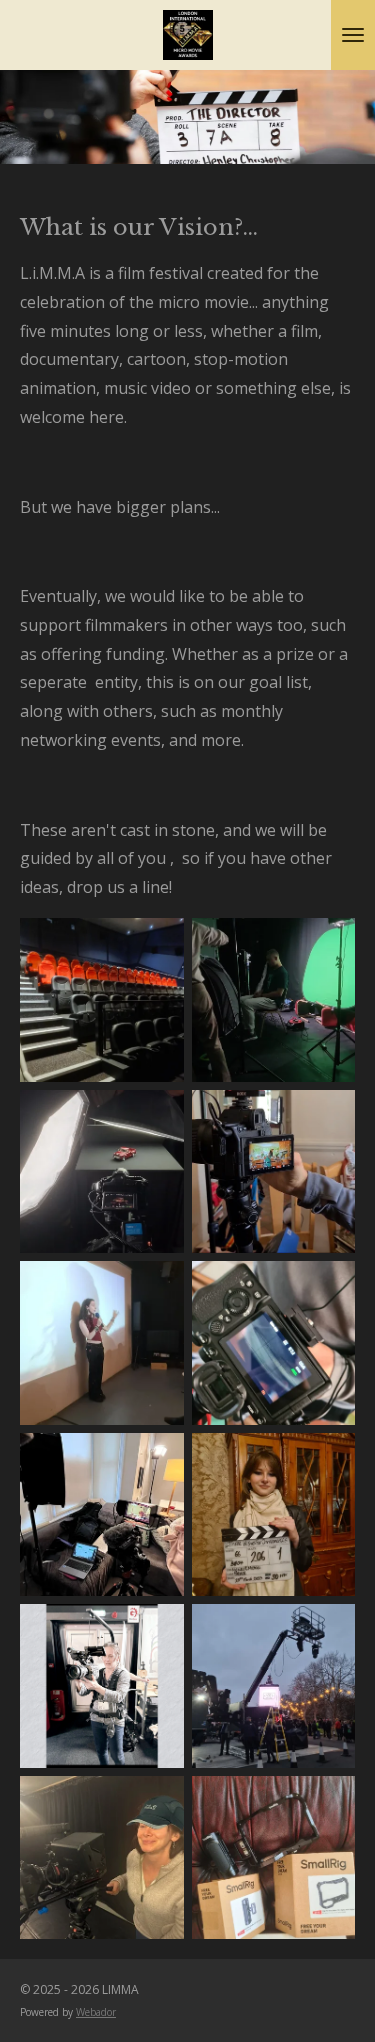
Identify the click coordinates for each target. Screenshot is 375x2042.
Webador (96, 2012)
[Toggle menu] (353, 35)
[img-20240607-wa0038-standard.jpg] (274, 1343)
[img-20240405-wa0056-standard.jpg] (102, 1515)
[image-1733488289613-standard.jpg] (102, 1858)
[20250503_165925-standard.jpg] (274, 1858)
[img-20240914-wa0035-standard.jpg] (274, 1000)
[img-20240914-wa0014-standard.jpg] (102, 1172)
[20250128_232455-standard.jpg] (102, 1000)
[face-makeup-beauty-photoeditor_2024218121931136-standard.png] (102, 1686)
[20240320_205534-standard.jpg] (274, 1515)
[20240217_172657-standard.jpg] (274, 1686)
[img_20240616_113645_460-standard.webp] (102, 1343)
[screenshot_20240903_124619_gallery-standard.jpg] (274, 1172)
